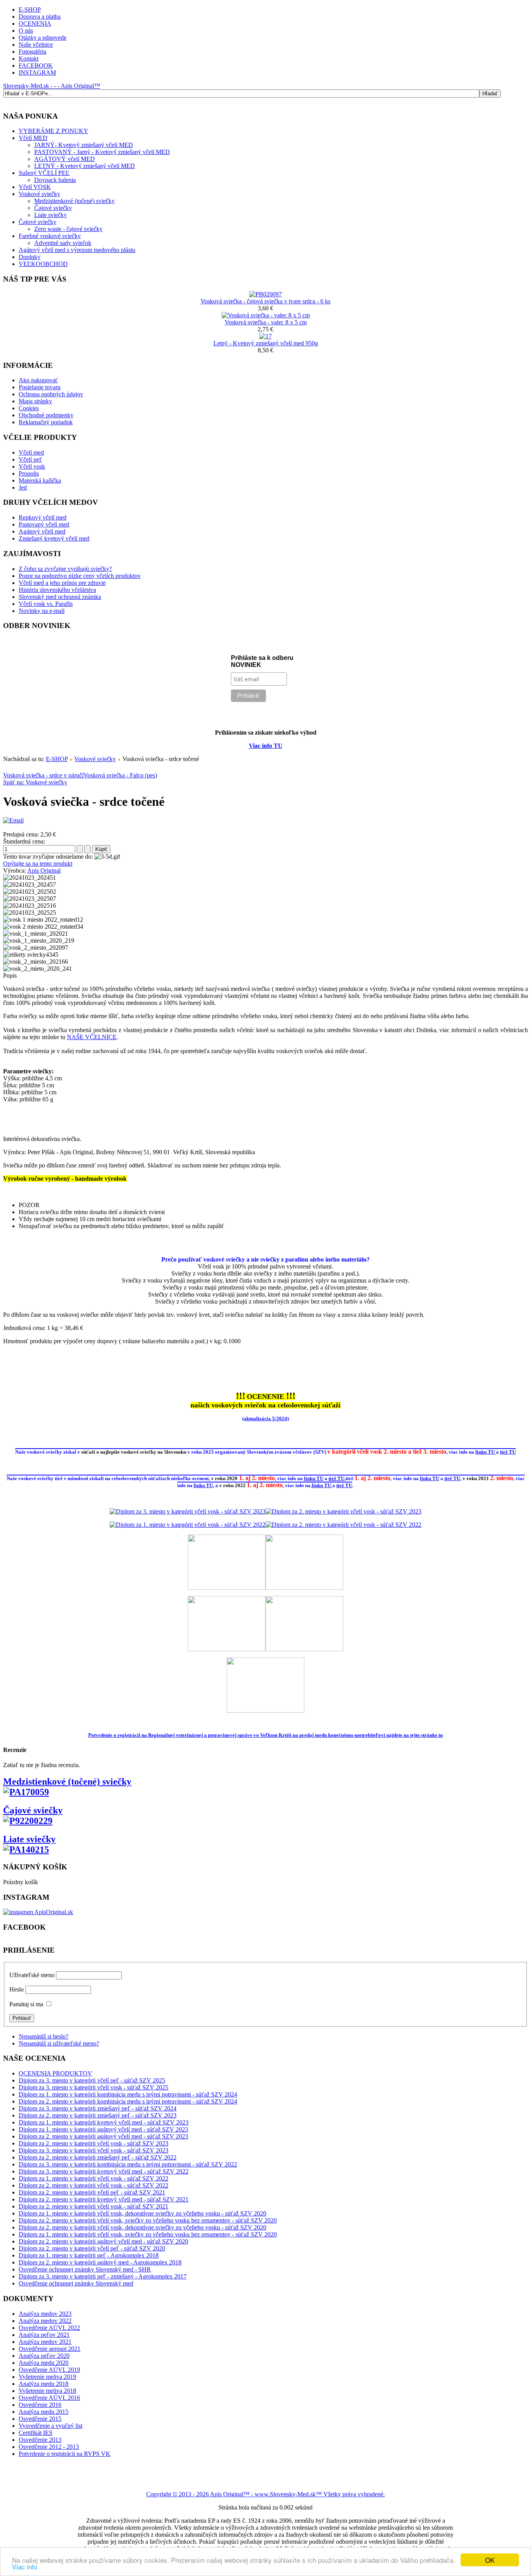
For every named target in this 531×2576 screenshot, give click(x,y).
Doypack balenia (55, 180)
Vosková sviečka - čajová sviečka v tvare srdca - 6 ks (265, 301)
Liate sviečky (51, 215)
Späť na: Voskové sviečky (35, 782)
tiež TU (508, 1452)
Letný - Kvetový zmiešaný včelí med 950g (266, 343)
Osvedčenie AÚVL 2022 (49, 2328)
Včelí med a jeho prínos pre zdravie (62, 583)
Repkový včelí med (43, 517)
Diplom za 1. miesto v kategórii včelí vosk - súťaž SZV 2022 (93, 2178)
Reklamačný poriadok (46, 422)
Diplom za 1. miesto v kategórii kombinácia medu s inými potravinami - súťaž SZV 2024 (128, 2094)
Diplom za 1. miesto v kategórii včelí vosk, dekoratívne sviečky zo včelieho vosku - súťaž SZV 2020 (142, 2213)
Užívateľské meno (32, 1975)
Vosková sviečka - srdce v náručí (43, 775)
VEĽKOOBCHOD (43, 264)
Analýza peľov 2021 (44, 2335)
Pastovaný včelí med (44, 524)
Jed (23, 487)
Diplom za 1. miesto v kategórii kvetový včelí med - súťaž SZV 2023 (104, 2122)
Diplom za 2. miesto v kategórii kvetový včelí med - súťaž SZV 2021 (104, 2199)
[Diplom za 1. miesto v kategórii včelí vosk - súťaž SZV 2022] (188, 1525)
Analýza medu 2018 (44, 2384)
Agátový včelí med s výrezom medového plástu (77, 250)
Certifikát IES (36, 2433)
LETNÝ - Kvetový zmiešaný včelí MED (85, 166)
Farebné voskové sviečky (50, 236)
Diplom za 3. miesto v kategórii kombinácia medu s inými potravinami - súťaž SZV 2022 (128, 2164)
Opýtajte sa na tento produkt (38, 864)
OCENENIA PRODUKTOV (55, 2073)
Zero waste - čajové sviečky (68, 229)
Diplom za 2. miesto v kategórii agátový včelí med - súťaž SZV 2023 (103, 2136)
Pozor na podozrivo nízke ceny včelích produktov (80, 576)
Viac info (25, 2566)
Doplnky (30, 257)
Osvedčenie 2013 (40, 2440)
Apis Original (44, 871)
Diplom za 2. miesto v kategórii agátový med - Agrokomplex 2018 (100, 2262)
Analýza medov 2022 (45, 2321)
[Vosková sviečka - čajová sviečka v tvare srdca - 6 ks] (265, 294)
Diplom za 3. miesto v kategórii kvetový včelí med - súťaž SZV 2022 (104, 2171)
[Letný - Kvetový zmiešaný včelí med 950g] (265, 336)
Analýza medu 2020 (44, 2363)
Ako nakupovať (38, 380)
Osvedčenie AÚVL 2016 (49, 2398)
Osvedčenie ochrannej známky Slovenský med (76, 2283)
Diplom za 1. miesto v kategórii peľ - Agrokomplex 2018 (89, 2255)
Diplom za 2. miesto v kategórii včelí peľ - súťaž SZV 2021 (92, 2192)
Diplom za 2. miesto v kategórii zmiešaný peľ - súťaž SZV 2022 (98, 2157)
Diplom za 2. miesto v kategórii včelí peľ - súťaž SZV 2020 (92, 2248)
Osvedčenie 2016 (40, 2405)
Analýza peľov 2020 (44, 2356)
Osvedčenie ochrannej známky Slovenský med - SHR (85, 2269)
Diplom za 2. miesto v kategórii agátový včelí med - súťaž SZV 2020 (103, 2241)
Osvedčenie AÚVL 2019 (49, 2370)
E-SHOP (30, 10)
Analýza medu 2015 (44, 2412)
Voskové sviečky (39, 194)
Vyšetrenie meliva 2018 (47, 2391)
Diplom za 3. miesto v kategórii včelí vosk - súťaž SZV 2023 (93, 2150)
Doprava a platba (40, 17)
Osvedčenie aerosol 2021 (50, 2349)
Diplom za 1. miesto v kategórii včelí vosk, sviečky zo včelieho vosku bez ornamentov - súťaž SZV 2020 (148, 2234)
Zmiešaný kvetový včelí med (54, 538)
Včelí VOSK (35, 187)
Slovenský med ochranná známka (60, 597)
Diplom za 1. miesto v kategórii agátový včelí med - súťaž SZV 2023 (103, 2129)
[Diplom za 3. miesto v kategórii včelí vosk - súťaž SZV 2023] (188, 1511)
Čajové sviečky (53, 208)
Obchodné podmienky (46, 415)
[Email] (13, 820)
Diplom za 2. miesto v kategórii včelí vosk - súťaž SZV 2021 (93, 2206)
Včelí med (31, 452)
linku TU (486, 1452)
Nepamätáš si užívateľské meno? (59, 2043)
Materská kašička (40, 480)
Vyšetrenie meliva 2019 (47, 2377)
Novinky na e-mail (42, 611)
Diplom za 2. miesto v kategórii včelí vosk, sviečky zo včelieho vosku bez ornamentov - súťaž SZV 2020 (148, 2220)
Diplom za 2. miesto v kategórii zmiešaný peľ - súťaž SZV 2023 (98, 2115)
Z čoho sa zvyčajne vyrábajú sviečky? (65, 569)
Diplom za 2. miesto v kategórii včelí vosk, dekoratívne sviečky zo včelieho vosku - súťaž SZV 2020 (142, 2227)
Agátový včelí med (42, 531)
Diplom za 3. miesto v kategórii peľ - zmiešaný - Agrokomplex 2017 (103, 2276)
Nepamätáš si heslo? (44, 2036)
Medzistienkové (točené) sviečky (74, 201)
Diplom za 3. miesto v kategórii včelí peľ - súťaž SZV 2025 (92, 2080)
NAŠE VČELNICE (92, 1037)
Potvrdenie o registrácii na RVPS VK (65, 2454)
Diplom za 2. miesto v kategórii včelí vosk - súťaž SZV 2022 (93, 2185)
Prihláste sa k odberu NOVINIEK (262, 661)
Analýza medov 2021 (45, 2342)
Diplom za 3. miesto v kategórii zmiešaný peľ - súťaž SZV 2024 (98, 2108)
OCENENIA (35, 24)
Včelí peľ (30, 459)
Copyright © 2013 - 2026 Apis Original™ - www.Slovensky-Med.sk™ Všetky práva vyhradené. (265, 2494)
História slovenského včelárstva (57, 590)
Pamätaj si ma (26, 2004)
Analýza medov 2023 (45, 2314)
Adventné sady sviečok (63, 243)
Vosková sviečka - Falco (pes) (120, 775)
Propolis (29, 473)
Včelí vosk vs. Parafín (46, 604)
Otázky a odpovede (43, 38)
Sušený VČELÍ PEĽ (44, 173)
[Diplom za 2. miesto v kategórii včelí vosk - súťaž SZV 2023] (343, 1511)
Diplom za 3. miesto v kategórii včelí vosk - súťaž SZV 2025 (93, 2087)
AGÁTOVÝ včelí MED (65, 159)
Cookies (29, 408)
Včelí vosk (32, 466)
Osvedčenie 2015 (40, 2419)
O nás (26, 31)
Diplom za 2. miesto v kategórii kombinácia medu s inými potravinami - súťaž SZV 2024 (128, 2101)
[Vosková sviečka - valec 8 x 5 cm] (266, 315)
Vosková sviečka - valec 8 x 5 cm (266, 322)
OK (490, 2560)
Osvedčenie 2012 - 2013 (49, 2447)
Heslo (17, 1989)
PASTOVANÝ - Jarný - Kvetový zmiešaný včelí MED (102, 152)
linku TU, (204, 1485)
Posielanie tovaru (40, 387)
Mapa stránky (35, 401)
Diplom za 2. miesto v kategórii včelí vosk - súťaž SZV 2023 (93, 2143)
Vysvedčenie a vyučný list (51, 2426)
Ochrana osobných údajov (51, 394)
